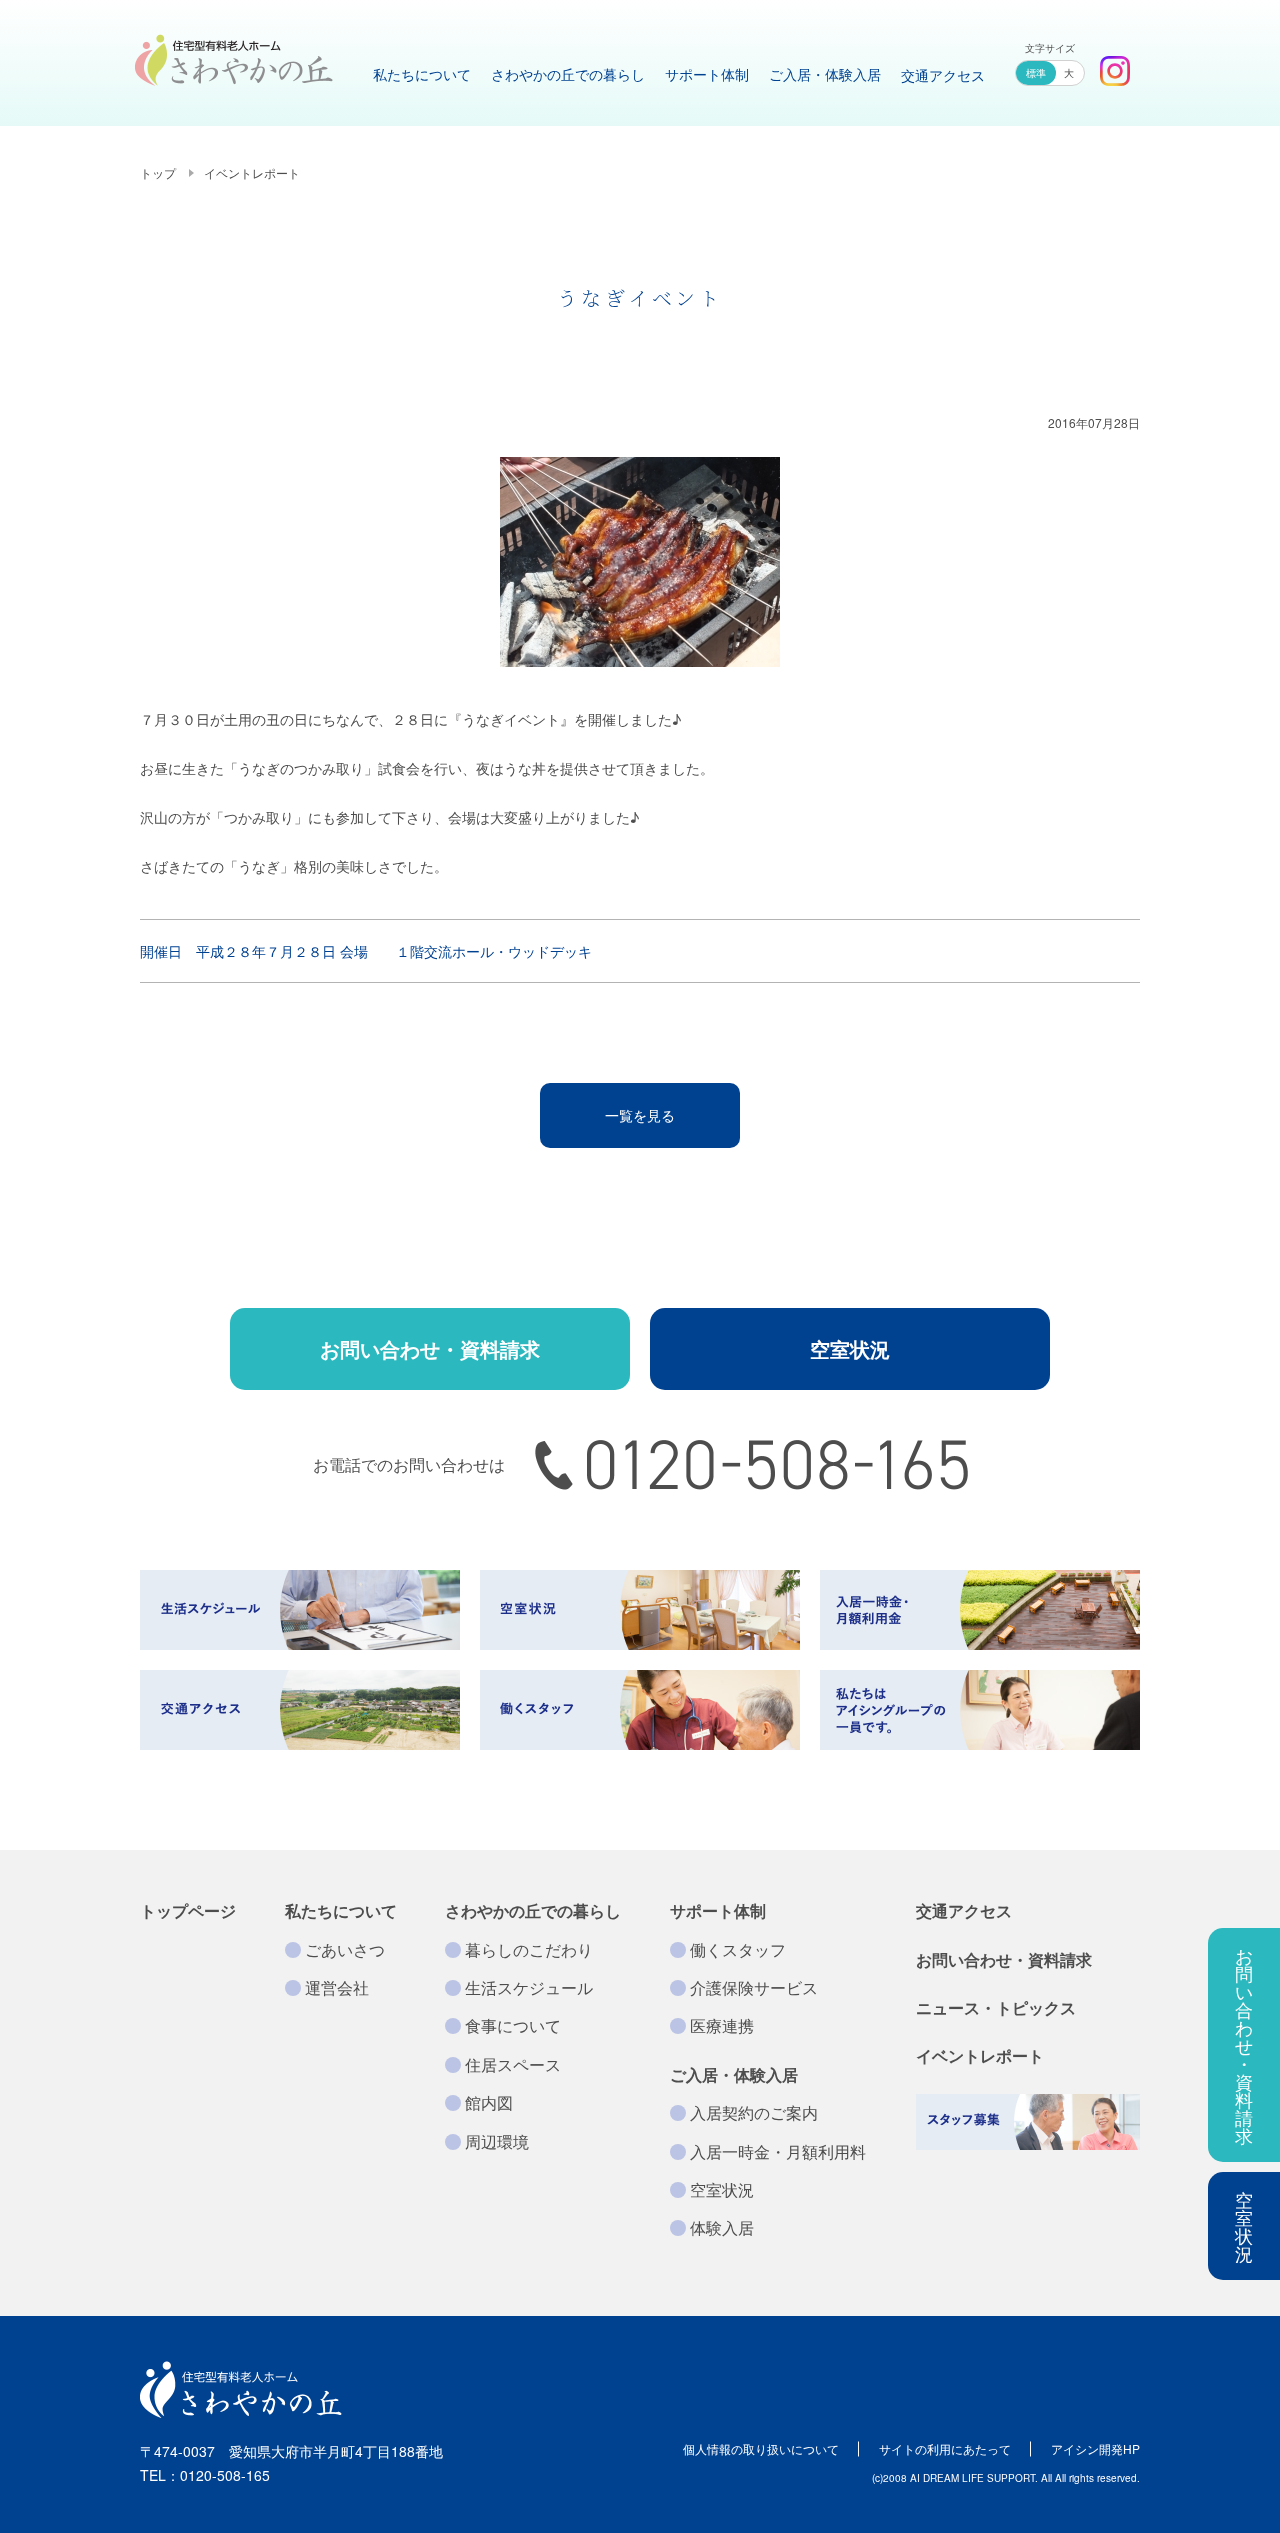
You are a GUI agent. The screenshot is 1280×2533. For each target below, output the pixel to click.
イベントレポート (252, 172)
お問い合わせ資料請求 (1244, 2045)
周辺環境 (497, 2141)
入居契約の (754, 2112)
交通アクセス (964, 1910)
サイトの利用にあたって (945, 2448)
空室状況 (1244, 2226)
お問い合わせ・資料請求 (430, 1348)
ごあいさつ (345, 1949)
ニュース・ (996, 2007)
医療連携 (722, 2025)
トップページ (188, 1910)
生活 (529, 1987)
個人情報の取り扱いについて (761, 2448)
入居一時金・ (778, 2151)
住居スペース (513, 2064)
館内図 (489, 2102)
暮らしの (529, 1949)
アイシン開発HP (1095, 2448)
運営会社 (337, 1987)
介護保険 (754, 1987)
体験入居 (722, 2227)
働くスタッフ (738, 1949)
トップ (158, 172)
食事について (513, 2025)
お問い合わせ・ (1004, 1959)
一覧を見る (640, 1115)
